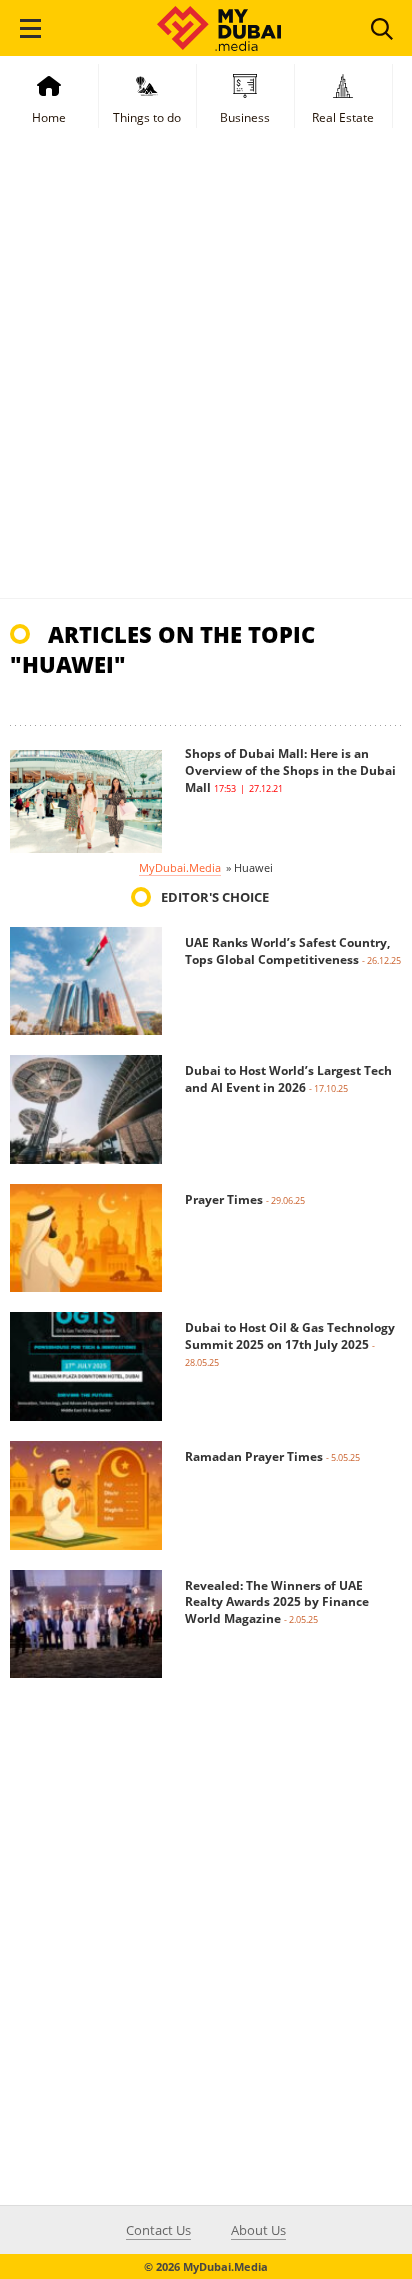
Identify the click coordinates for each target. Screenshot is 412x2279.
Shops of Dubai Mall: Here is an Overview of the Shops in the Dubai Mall (290, 770)
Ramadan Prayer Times (254, 1456)
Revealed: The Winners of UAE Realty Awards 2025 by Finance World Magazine (277, 1602)
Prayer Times (224, 1199)
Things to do (147, 117)
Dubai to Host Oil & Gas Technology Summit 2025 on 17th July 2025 (290, 1336)
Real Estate (343, 117)
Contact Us (158, 2230)
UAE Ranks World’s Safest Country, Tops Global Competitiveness (287, 951)
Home (49, 117)
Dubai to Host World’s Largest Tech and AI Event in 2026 (288, 1079)
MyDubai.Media (180, 867)
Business (245, 117)
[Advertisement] (206, 382)
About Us (258, 2230)
